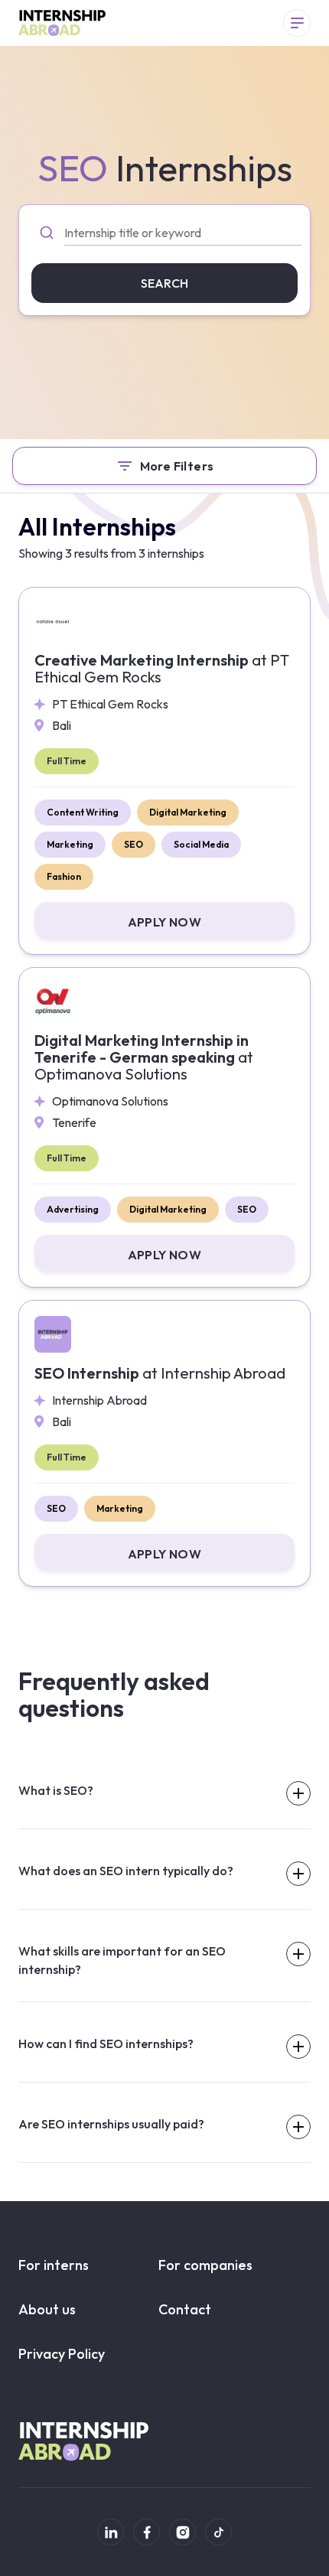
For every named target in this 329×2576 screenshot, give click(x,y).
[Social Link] (111, 2532)
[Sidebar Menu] (297, 23)
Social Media (201, 844)
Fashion (64, 876)
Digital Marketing (188, 812)
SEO (134, 844)
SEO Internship (160, 1373)
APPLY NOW (165, 922)
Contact (185, 2309)
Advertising (73, 1209)
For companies (205, 2265)
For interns (54, 2265)
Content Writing (83, 812)
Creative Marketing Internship (162, 669)
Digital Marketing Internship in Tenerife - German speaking (144, 1057)
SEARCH (164, 283)
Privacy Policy (62, 2354)
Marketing (70, 844)
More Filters (177, 466)
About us (47, 2309)
